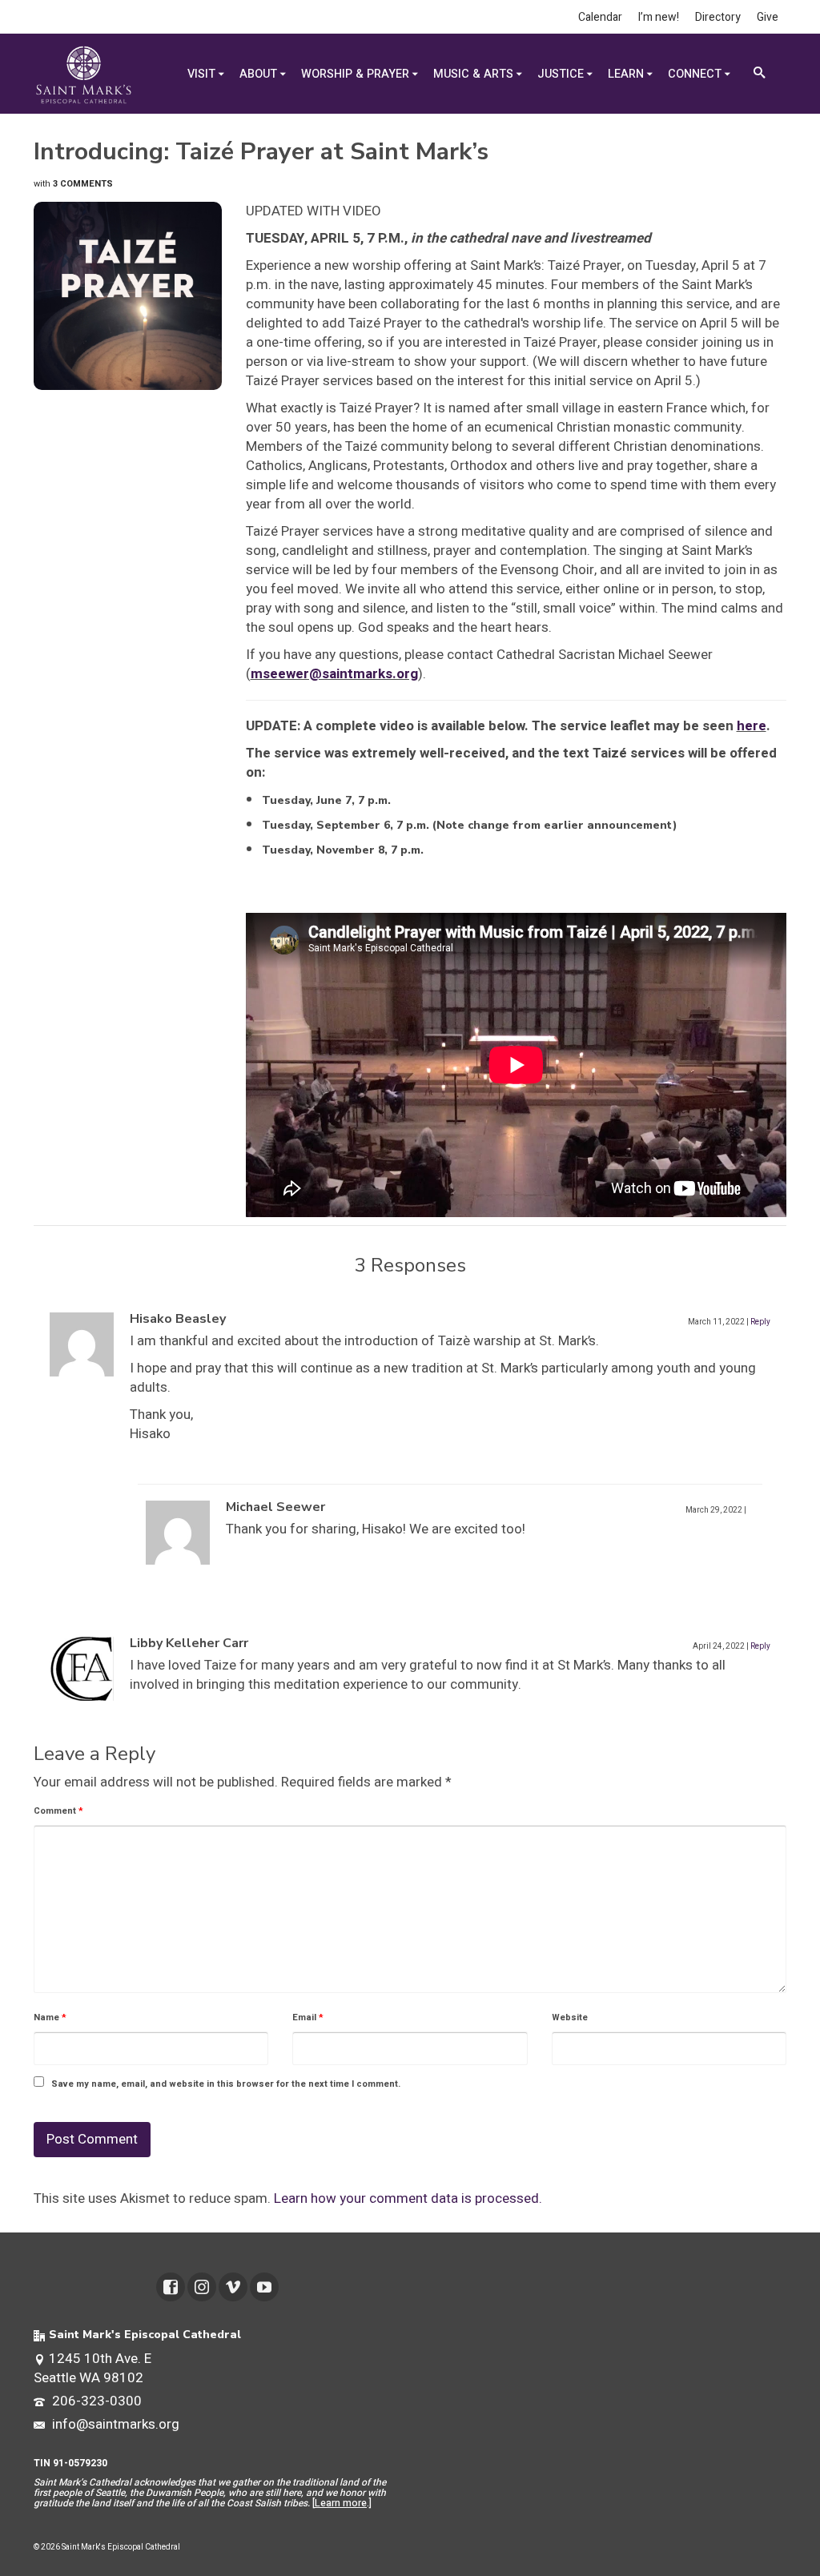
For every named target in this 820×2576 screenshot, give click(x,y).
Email (308, 2017)
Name (50, 2017)
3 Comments (83, 184)
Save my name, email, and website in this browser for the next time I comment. (226, 2084)
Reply (760, 1322)
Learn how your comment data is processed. (408, 2198)
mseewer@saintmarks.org (334, 674)
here (752, 726)
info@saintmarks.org (114, 2424)
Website (570, 2017)
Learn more (341, 2503)
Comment (58, 1811)
